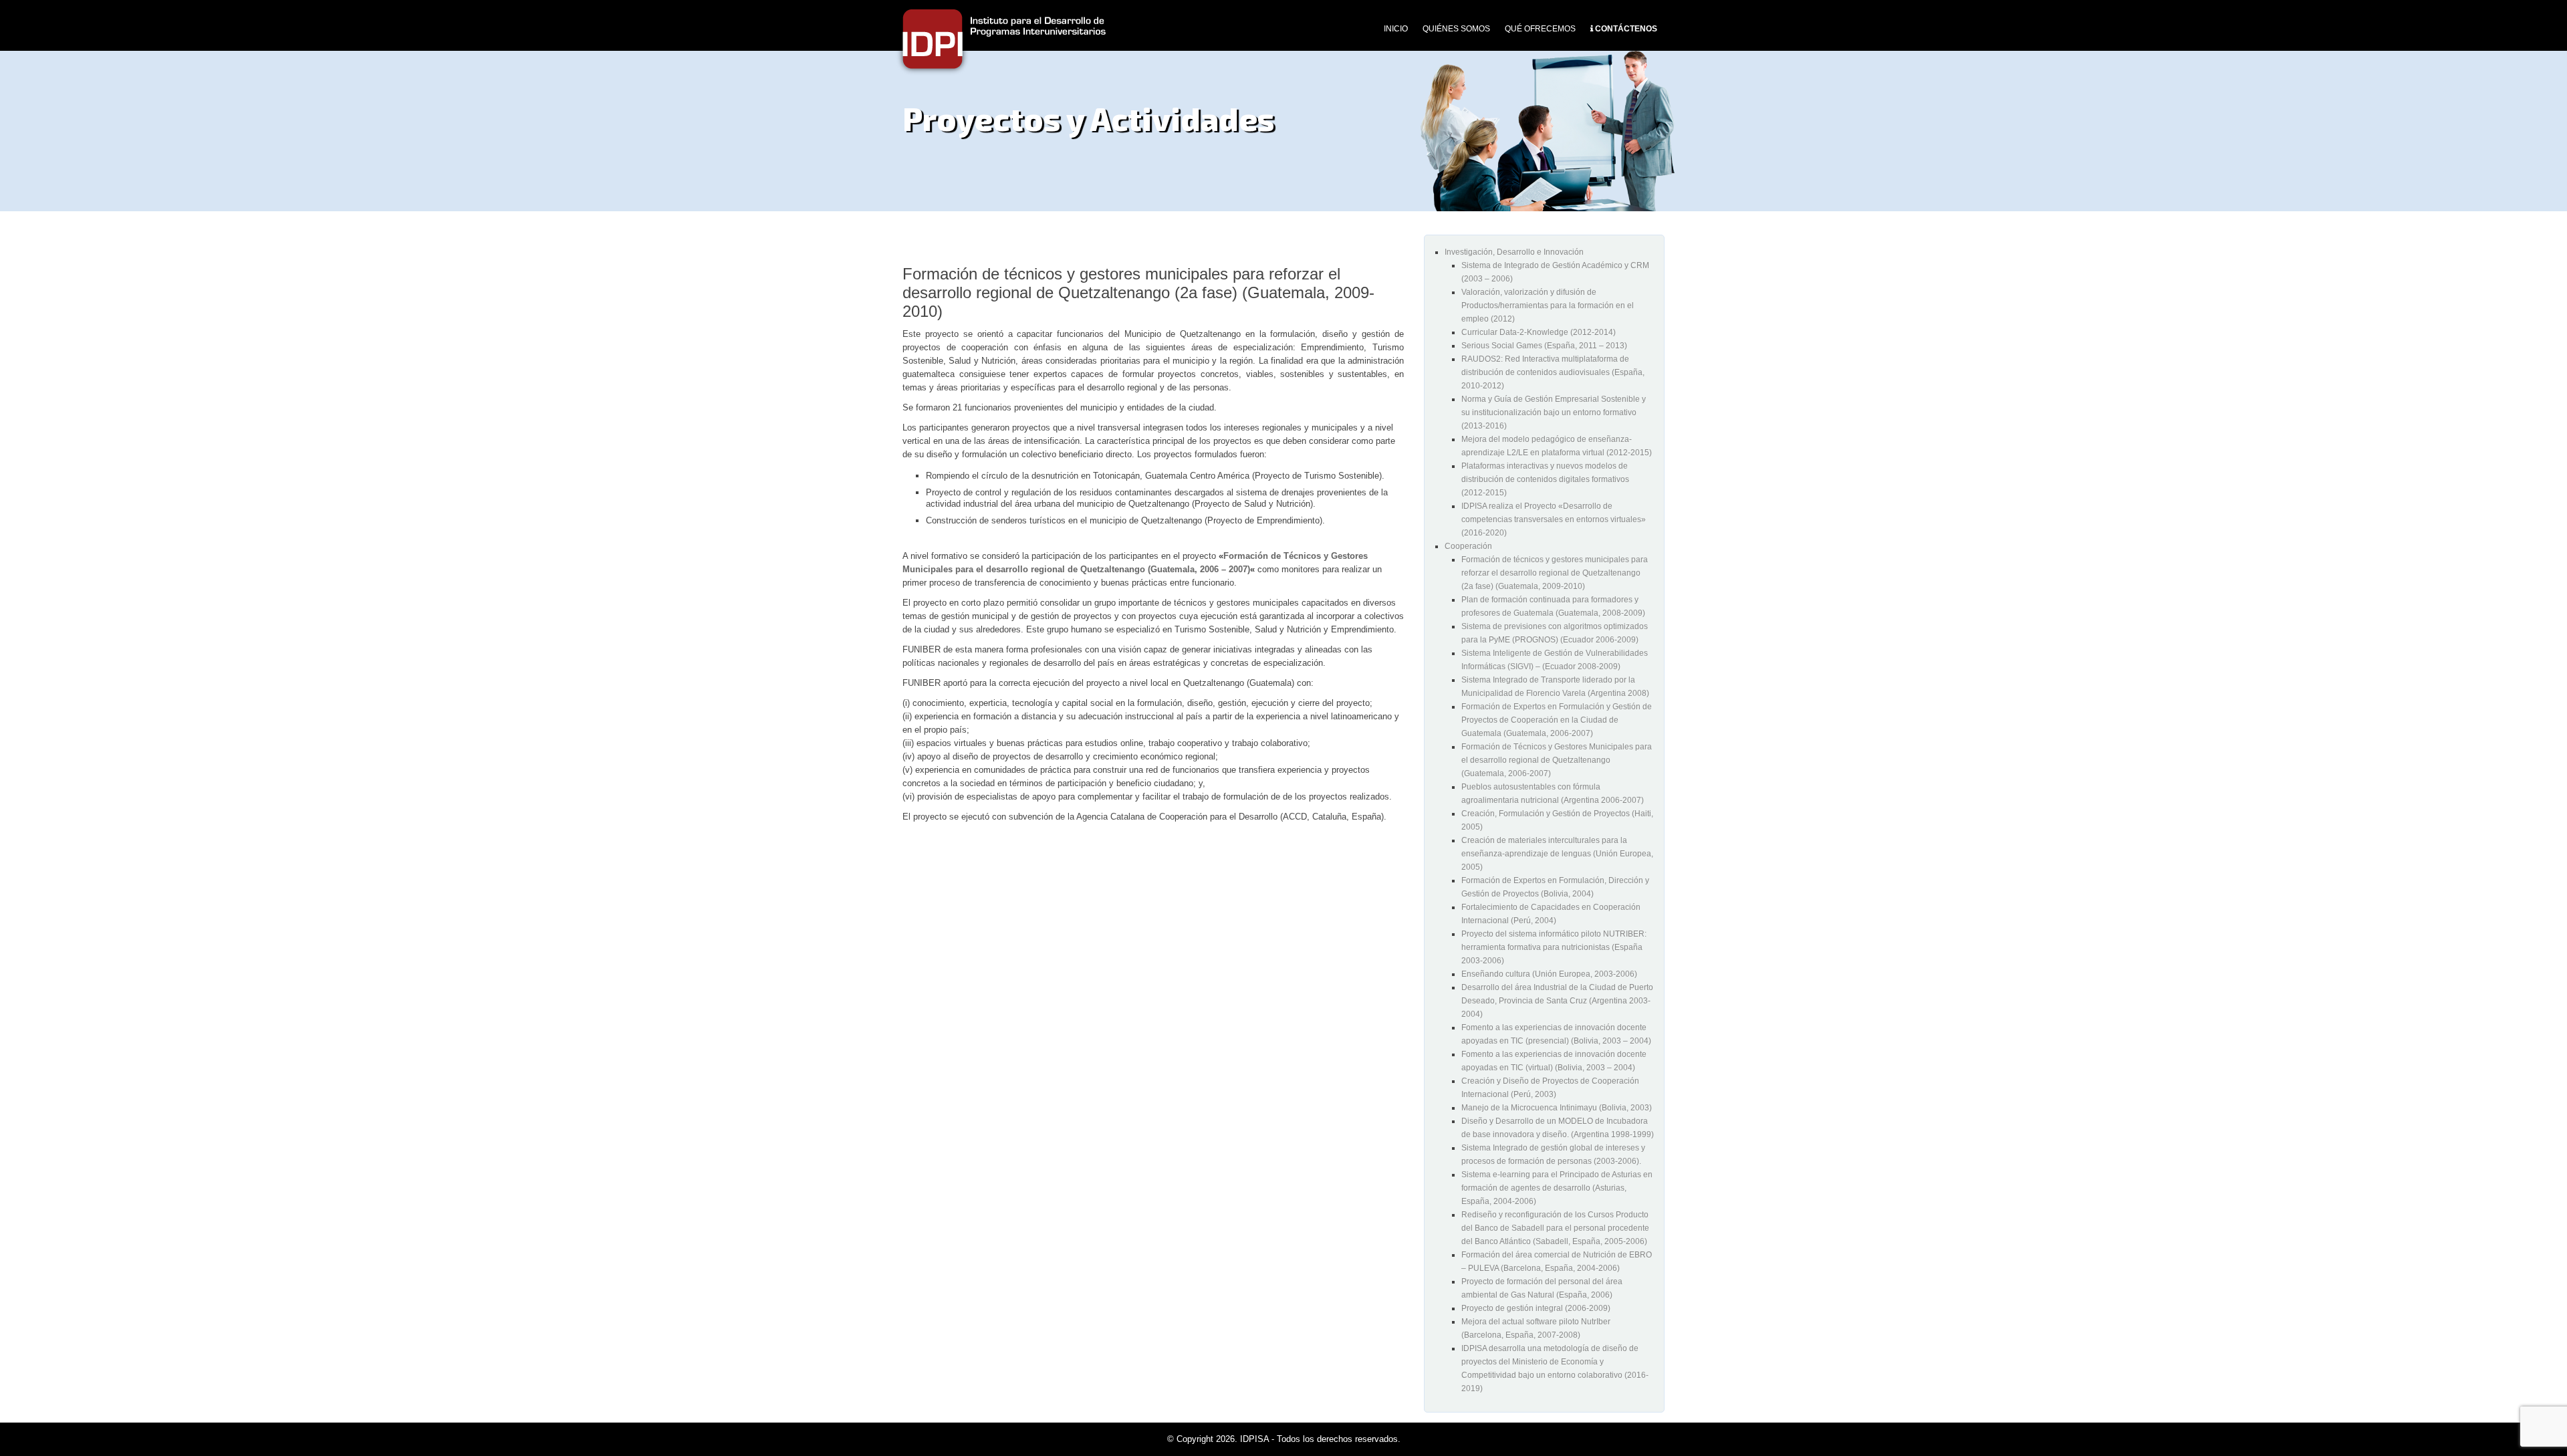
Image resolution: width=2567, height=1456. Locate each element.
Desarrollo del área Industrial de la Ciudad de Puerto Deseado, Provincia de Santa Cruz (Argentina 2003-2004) (1557, 1001)
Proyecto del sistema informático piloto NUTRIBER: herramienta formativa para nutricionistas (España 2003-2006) (1554, 947)
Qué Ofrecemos (1540, 29)
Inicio (1396, 29)
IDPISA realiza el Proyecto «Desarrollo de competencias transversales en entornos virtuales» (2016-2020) (1554, 519)
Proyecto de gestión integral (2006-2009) (1536, 1308)
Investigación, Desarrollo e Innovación (1514, 252)
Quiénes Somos (1456, 29)
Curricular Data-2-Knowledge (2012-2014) (1539, 332)
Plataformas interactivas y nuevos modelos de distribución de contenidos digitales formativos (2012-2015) (1545, 479)
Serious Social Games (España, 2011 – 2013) (1544, 346)
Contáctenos (1626, 29)
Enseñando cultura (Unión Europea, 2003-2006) (1549, 974)
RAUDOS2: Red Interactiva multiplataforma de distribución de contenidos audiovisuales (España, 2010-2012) (1553, 372)
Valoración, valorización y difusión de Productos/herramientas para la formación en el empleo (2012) (1548, 306)
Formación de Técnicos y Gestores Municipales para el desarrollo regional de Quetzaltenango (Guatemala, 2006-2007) (1557, 760)
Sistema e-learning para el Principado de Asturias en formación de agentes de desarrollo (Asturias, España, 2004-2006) (1557, 1188)
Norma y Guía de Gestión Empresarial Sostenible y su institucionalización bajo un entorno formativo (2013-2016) (1554, 412)
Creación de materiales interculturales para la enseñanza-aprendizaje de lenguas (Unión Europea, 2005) (1557, 854)
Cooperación (1468, 546)
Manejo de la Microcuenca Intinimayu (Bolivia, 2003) (1557, 1108)
